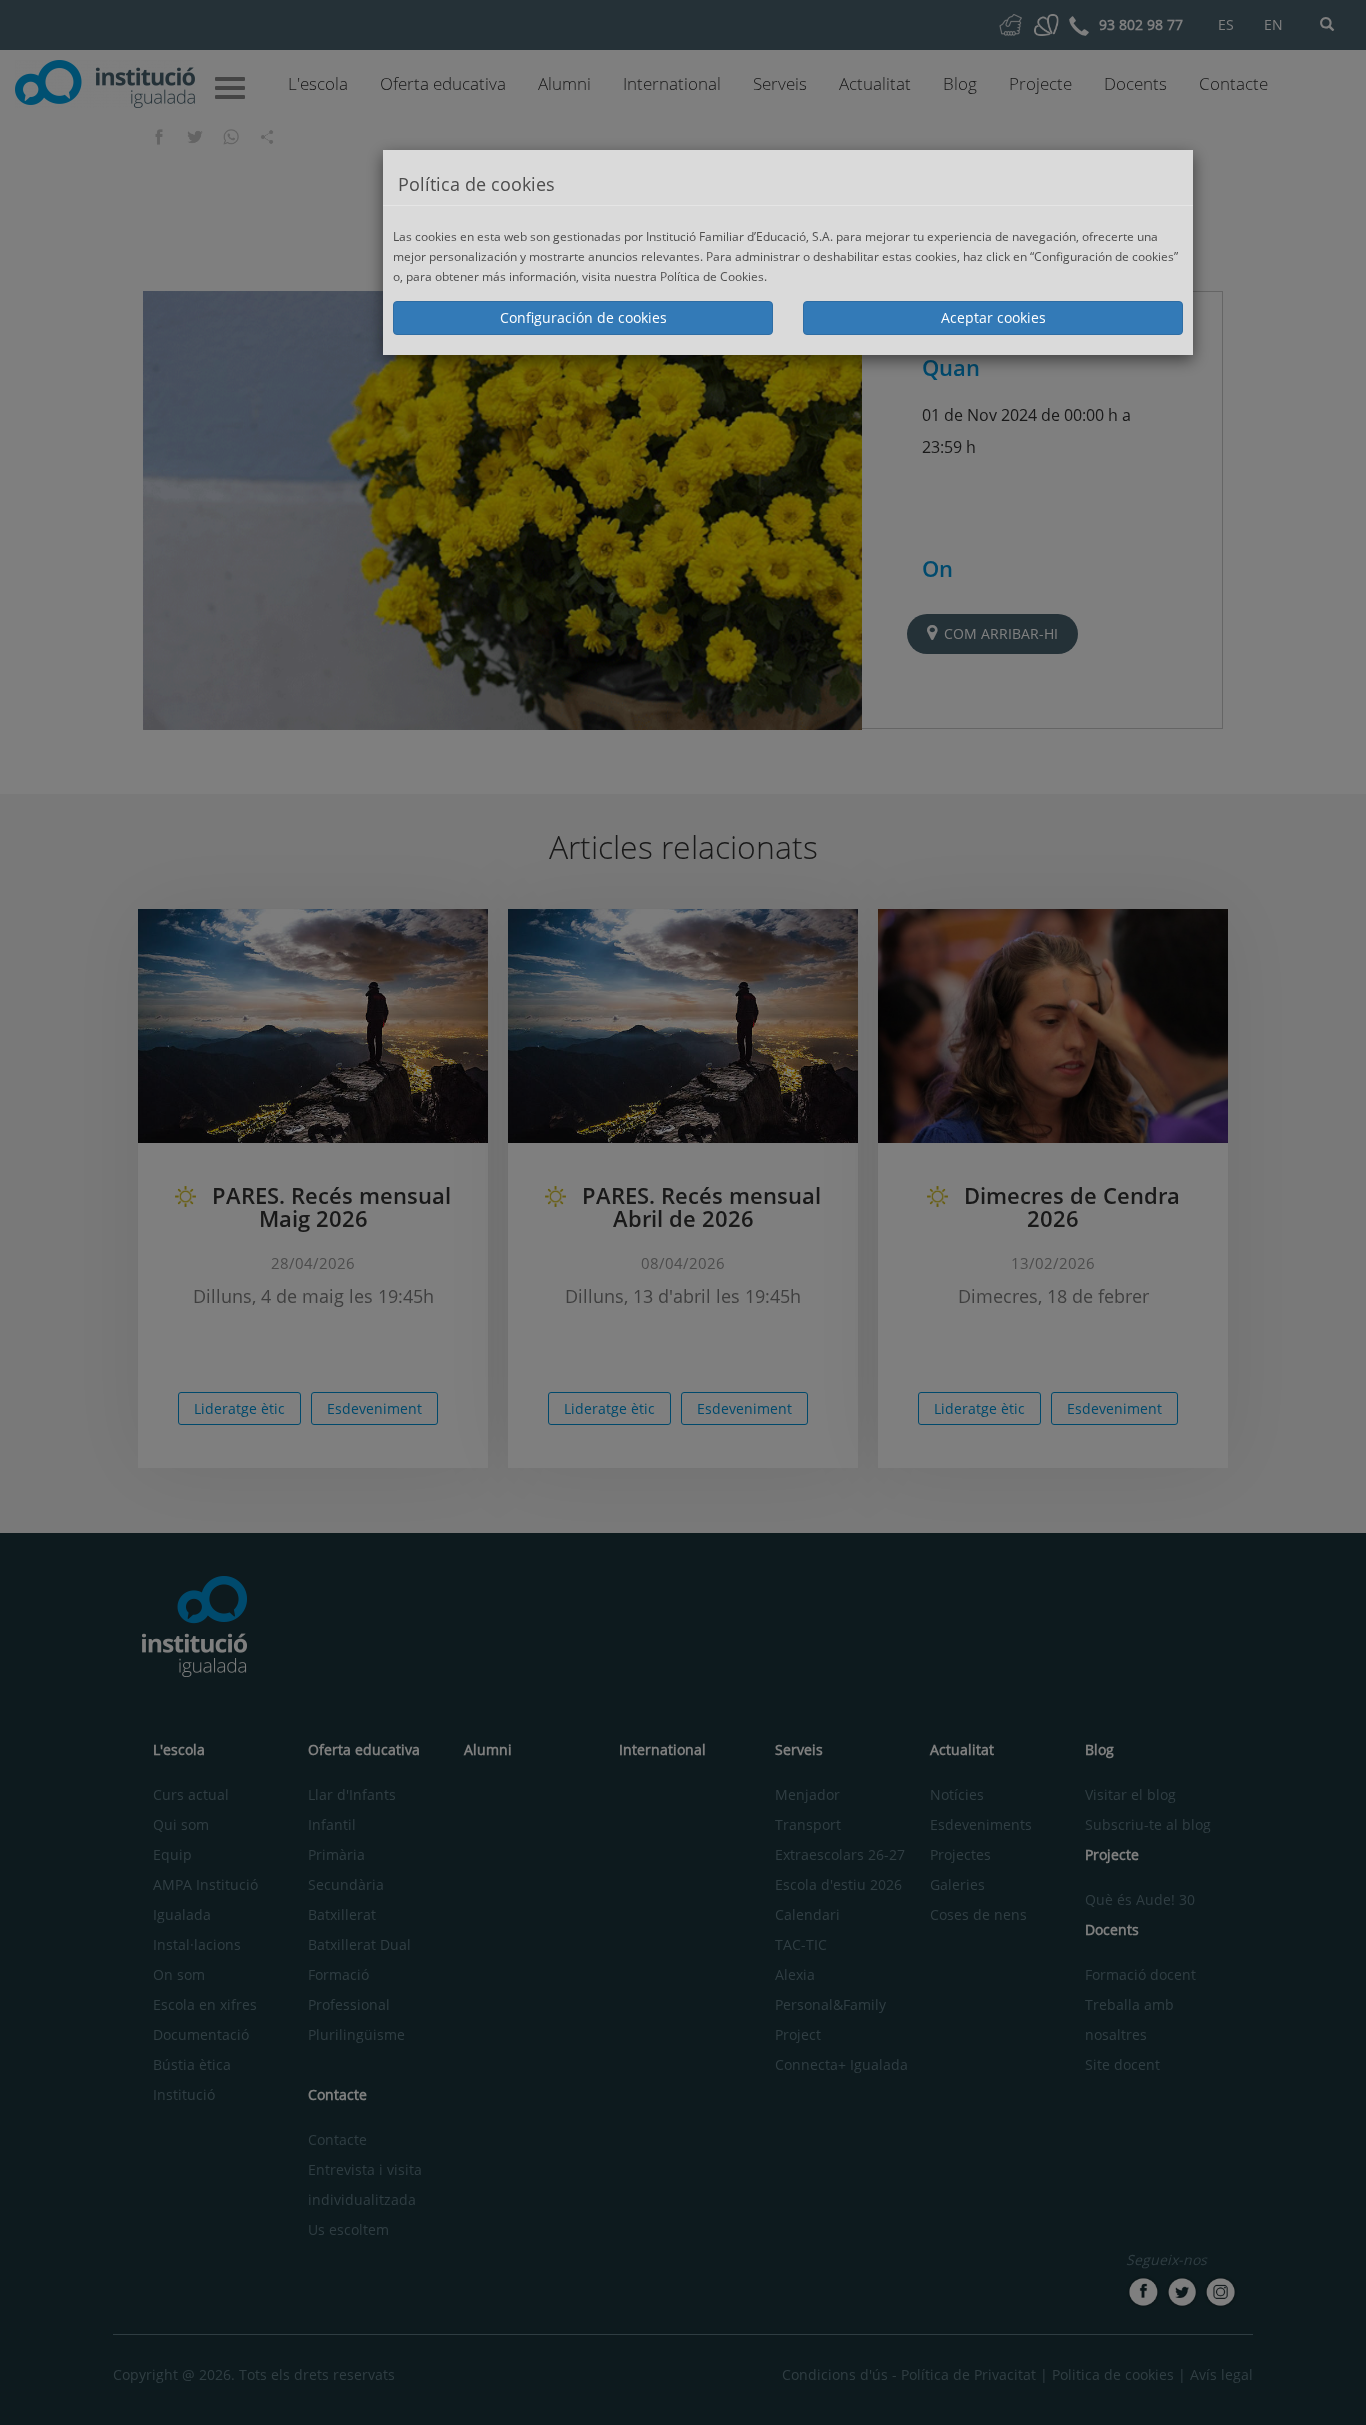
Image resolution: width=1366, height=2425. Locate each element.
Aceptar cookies (993, 317)
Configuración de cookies (583, 317)
